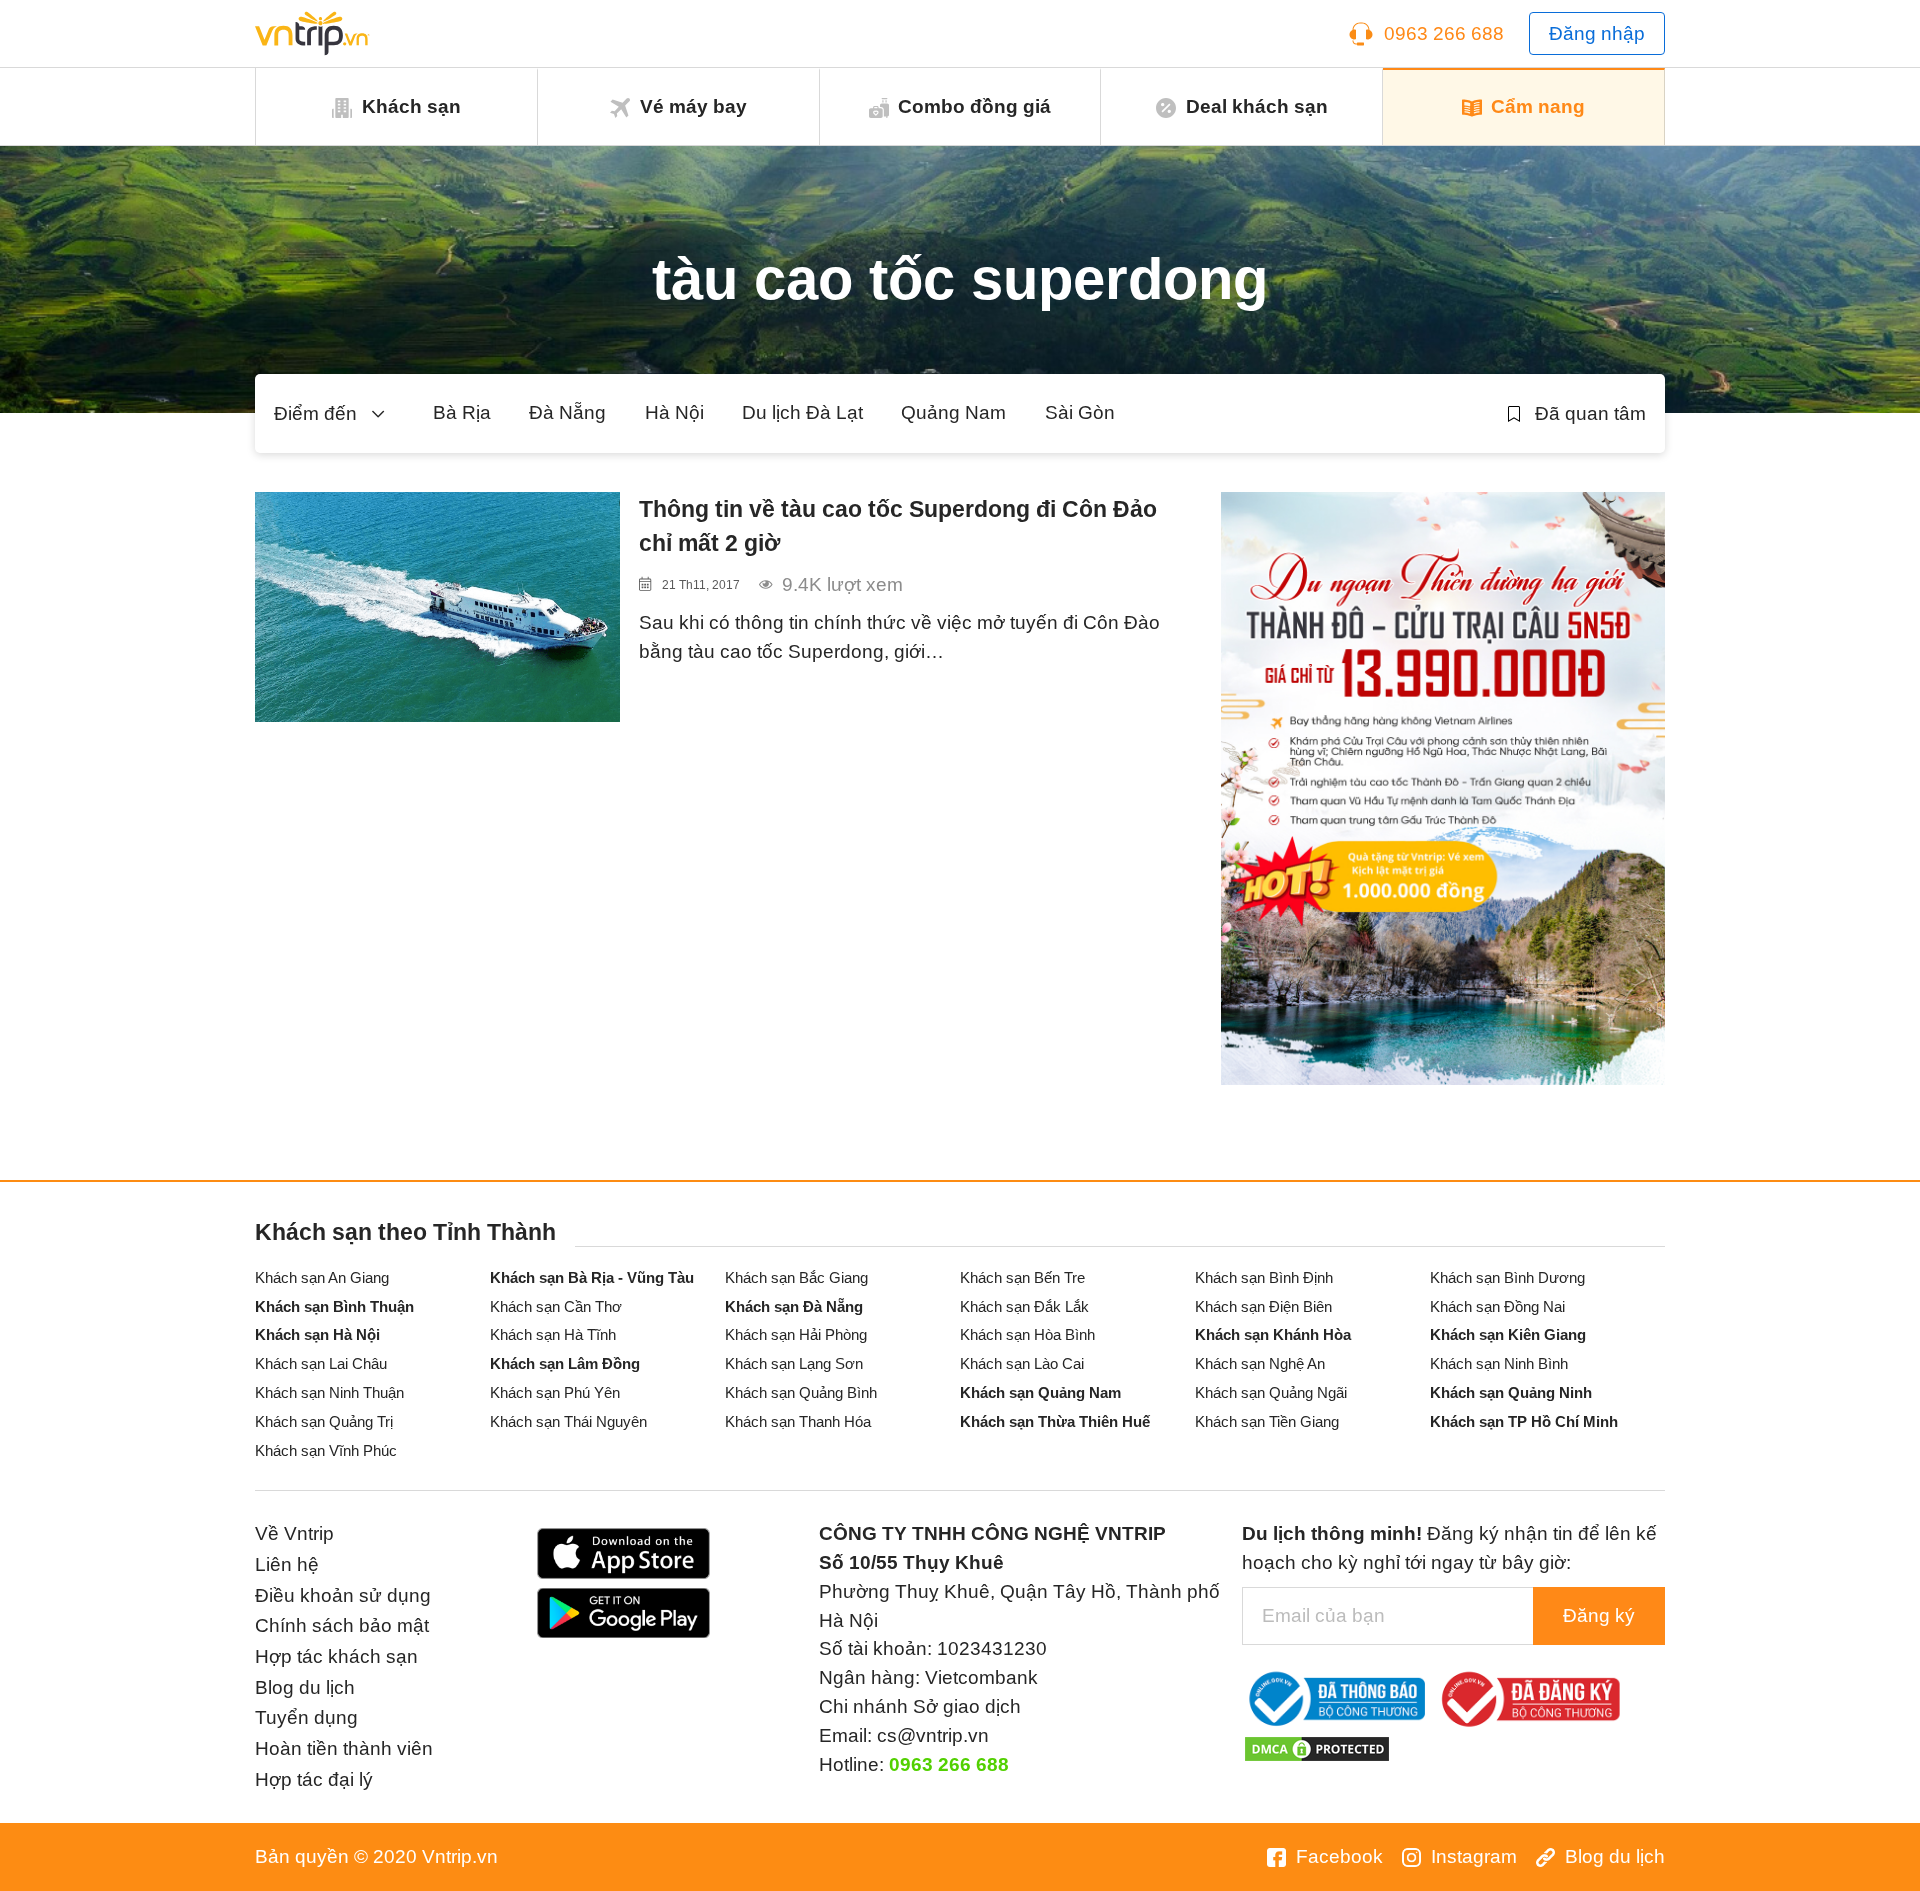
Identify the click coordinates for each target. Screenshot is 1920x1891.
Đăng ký (1599, 1615)
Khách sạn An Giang (322, 1277)
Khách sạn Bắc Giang (796, 1277)
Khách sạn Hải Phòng (796, 1334)
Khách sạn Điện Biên (1263, 1306)
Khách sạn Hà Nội (317, 1334)
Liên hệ (287, 1564)
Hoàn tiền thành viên (344, 1748)
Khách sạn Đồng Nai (1497, 1306)
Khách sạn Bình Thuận (334, 1306)
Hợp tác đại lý (314, 1779)
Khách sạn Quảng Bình (801, 1392)
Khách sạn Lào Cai (1022, 1363)
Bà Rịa (462, 412)
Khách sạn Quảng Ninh (1511, 1392)
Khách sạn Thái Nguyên (568, 1421)
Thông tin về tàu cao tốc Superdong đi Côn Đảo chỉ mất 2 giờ (898, 526)
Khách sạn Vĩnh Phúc (326, 1450)
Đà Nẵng (567, 412)
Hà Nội (674, 412)
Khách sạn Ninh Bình (1499, 1363)
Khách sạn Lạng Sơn (794, 1363)
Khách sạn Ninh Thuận (329, 1392)
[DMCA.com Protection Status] (1317, 1747)
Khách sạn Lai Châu (321, 1363)
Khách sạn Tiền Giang (1267, 1421)
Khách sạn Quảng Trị (324, 1421)
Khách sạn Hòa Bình (1027, 1334)
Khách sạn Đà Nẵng (794, 1306)
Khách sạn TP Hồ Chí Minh (1524, 1421)
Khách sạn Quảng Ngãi (1271, 1392)
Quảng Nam (953, 412)
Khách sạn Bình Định (1264, 1277)
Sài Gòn (1080, 412)
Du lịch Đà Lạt (802, 412)
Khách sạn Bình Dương (1507, 1277)
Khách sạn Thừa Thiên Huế (1055, 1421)
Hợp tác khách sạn (336, 1656)
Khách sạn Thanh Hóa (798, 1421)
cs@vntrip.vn (933, 1735)
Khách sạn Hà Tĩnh (553, 1334)
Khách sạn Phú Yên (555, 1392)
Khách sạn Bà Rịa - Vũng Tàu (592, 1277)
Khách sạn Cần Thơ (556, 1306)
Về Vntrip (294, 1533)
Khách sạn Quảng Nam (1040, 1392)
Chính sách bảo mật (342, 1625)
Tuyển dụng (306, 1717)
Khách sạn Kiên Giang (1508, 1334)
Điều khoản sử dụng (343, 1595)
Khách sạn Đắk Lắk (1024, 1306)
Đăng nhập (1597, 33)
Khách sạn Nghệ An (1260, 1363)
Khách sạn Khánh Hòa (1273, 1334)
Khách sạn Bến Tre (1022, 1277)
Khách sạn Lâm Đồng (565, 1363)
